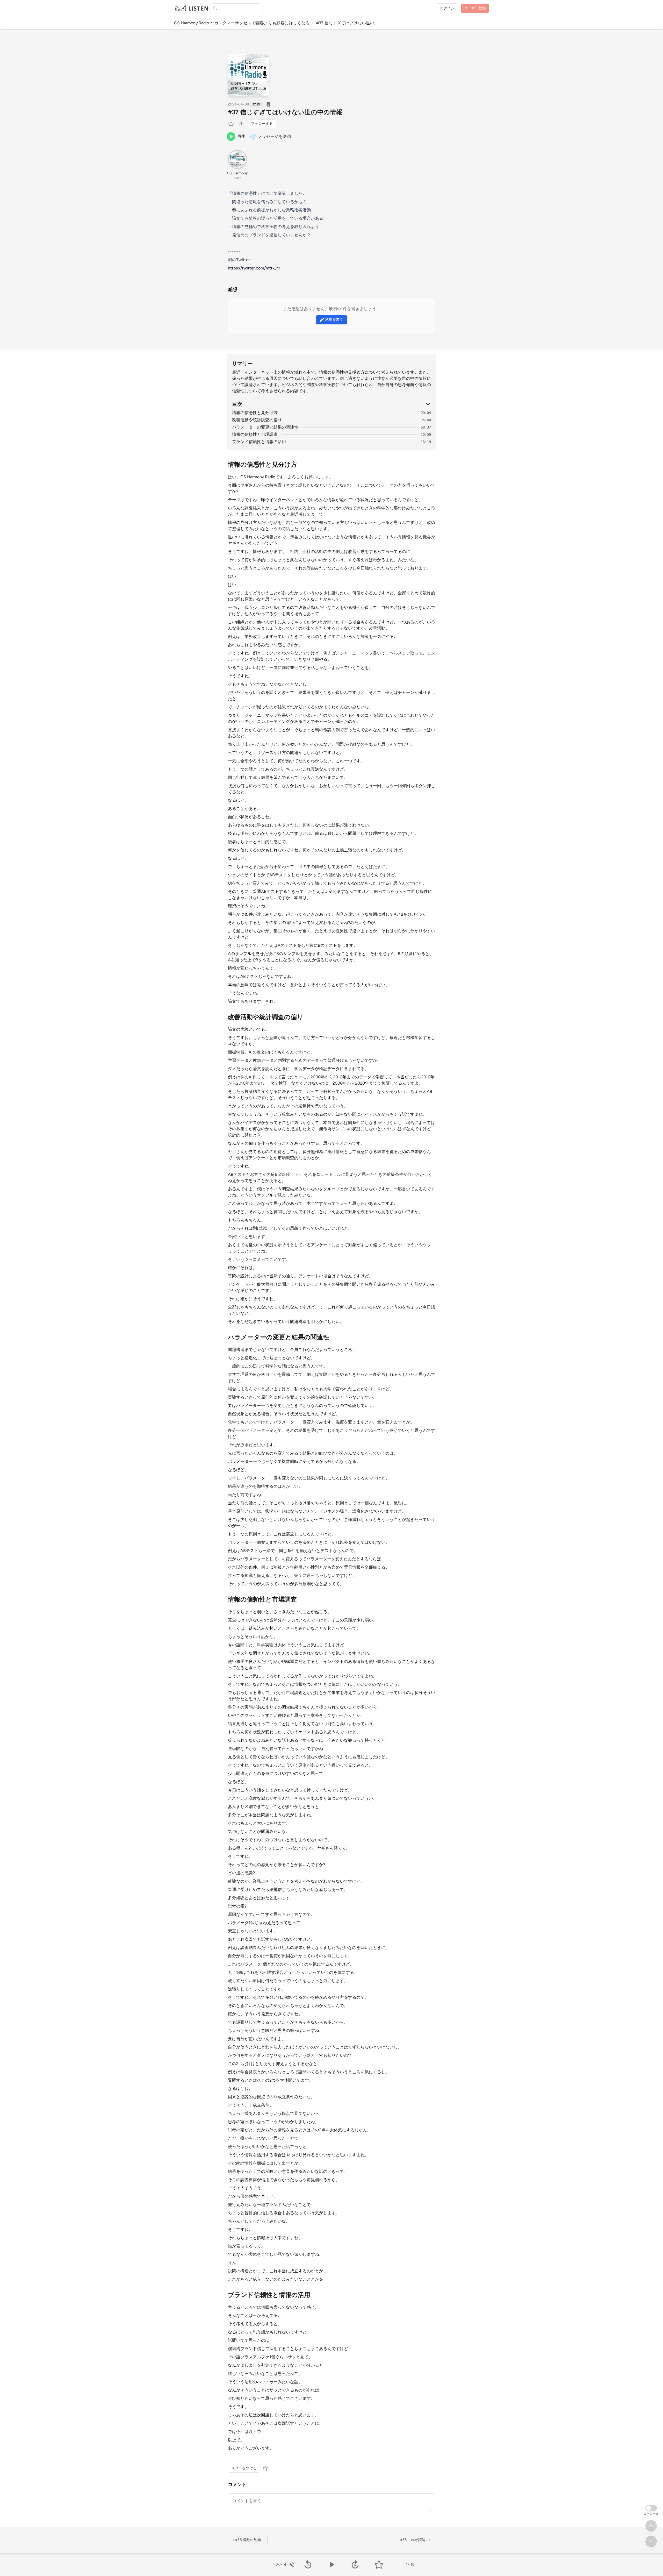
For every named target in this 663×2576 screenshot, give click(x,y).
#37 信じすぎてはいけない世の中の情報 (285, 112)
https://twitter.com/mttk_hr (254, 268)
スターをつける (244, 2468)
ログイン (447, 8)
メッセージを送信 (275, 136)
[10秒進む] (355, 2565)
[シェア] (241, 124)
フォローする (262, 124)
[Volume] (289, 2565)
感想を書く (334, 320)
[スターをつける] (232, 124)
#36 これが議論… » (415, 2540)
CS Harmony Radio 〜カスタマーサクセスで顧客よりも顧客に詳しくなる (242, 23)
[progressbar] (331, 2554)
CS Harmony (237, 173)
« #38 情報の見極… (248, 2540)
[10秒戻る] (308, 2565)
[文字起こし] (268, 104)
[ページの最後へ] (651, 2541)
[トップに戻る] (651, 2526)
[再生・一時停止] (331, 2565)
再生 (241, 136)
